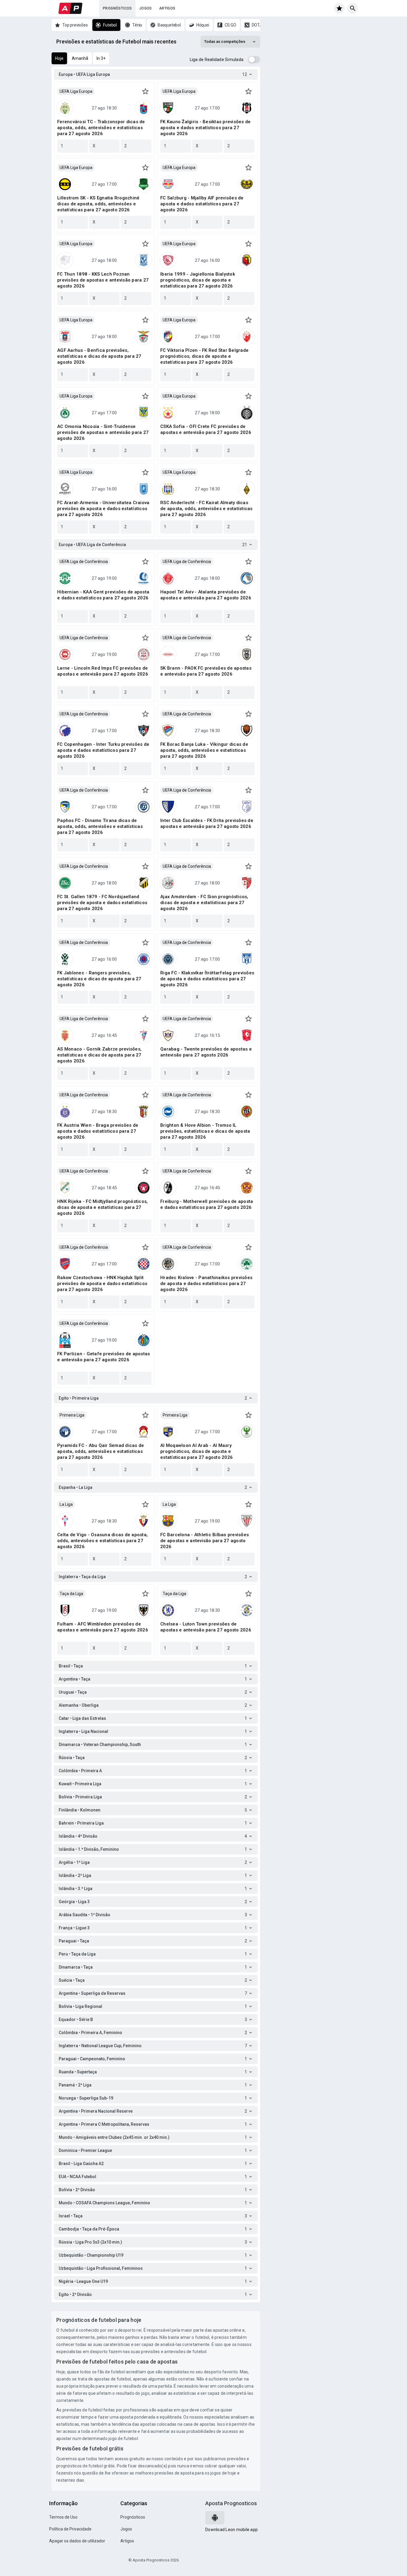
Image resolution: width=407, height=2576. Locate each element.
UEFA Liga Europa (76, 91)
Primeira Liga (72, 1415)
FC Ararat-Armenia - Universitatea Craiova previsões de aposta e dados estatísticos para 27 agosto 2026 (103, 509)
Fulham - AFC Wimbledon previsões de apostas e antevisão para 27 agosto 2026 (103, 1627)
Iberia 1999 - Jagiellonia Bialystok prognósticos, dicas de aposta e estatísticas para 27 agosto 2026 (198, 280)
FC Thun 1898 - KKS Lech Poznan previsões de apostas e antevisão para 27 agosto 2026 (103, 280)
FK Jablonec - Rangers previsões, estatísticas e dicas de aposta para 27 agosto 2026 (99, 979)
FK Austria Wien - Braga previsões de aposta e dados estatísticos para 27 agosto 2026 (98, 1131)
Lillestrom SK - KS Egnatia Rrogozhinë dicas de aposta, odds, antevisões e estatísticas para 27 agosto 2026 (98, 204)
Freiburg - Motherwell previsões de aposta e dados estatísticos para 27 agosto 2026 (207, 1204)
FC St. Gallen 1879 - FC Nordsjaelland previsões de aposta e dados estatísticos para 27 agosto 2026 (102, 903)
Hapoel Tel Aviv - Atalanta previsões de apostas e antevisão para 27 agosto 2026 (206, 595)
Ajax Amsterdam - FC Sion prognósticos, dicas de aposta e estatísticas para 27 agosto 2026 (204, 903)
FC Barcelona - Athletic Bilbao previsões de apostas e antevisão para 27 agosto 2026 (205, 1541)
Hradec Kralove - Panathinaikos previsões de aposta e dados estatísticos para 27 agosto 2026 (206, 1284)
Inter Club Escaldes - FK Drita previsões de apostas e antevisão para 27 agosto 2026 (207, 823)
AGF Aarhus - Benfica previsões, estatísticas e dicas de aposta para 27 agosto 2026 (99, 356)
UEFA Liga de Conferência (84, 562)
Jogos (146, 8)
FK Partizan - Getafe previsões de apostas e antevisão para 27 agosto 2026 (104, 1357)
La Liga (66, 1504)
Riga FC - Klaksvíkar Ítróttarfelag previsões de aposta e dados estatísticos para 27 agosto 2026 (207, 979)
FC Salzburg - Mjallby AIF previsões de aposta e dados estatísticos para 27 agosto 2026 (202, 204)
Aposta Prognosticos (231, 2503)
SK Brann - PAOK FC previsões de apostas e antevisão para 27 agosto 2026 (206, 671)
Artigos (167, 8)
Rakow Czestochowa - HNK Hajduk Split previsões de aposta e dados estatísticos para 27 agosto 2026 (102, 1284)
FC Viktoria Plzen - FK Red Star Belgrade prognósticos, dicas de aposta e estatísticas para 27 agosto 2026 (204, 356)
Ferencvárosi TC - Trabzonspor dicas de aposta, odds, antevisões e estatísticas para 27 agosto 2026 (101, 128)
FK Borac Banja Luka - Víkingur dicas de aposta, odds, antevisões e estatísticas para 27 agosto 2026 (204, 750)
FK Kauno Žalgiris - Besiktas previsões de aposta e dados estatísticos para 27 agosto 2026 (205, 128)
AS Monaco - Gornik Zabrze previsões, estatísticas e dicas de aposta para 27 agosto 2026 (99, 1055)
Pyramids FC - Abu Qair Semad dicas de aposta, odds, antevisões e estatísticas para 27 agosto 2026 (101, 1451)
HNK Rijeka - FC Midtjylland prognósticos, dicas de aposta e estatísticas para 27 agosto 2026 (102, 1207)
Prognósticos (117, 8)
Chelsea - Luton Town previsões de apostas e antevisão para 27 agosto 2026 (206, 1627)
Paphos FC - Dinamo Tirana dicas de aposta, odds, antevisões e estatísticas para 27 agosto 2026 (100, 826)
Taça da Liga (71, 1594)
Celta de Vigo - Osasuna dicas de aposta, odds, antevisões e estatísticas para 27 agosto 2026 (102, 1541)
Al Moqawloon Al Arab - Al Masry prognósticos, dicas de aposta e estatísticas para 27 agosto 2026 (196, 1451)
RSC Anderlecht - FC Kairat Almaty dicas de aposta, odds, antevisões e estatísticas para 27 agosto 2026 (206, 509)
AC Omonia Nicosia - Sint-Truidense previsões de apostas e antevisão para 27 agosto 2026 (103, 432)
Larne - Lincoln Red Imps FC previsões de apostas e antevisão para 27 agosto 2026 (103, 671)
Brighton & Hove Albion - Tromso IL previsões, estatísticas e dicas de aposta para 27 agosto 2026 (205, 1131)
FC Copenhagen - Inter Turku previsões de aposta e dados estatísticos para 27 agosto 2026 (103, 750)
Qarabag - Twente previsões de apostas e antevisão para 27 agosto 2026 (206, 1052)
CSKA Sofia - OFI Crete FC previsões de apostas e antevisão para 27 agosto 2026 (206, 429)
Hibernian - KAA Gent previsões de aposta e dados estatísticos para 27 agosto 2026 (103, 595)
